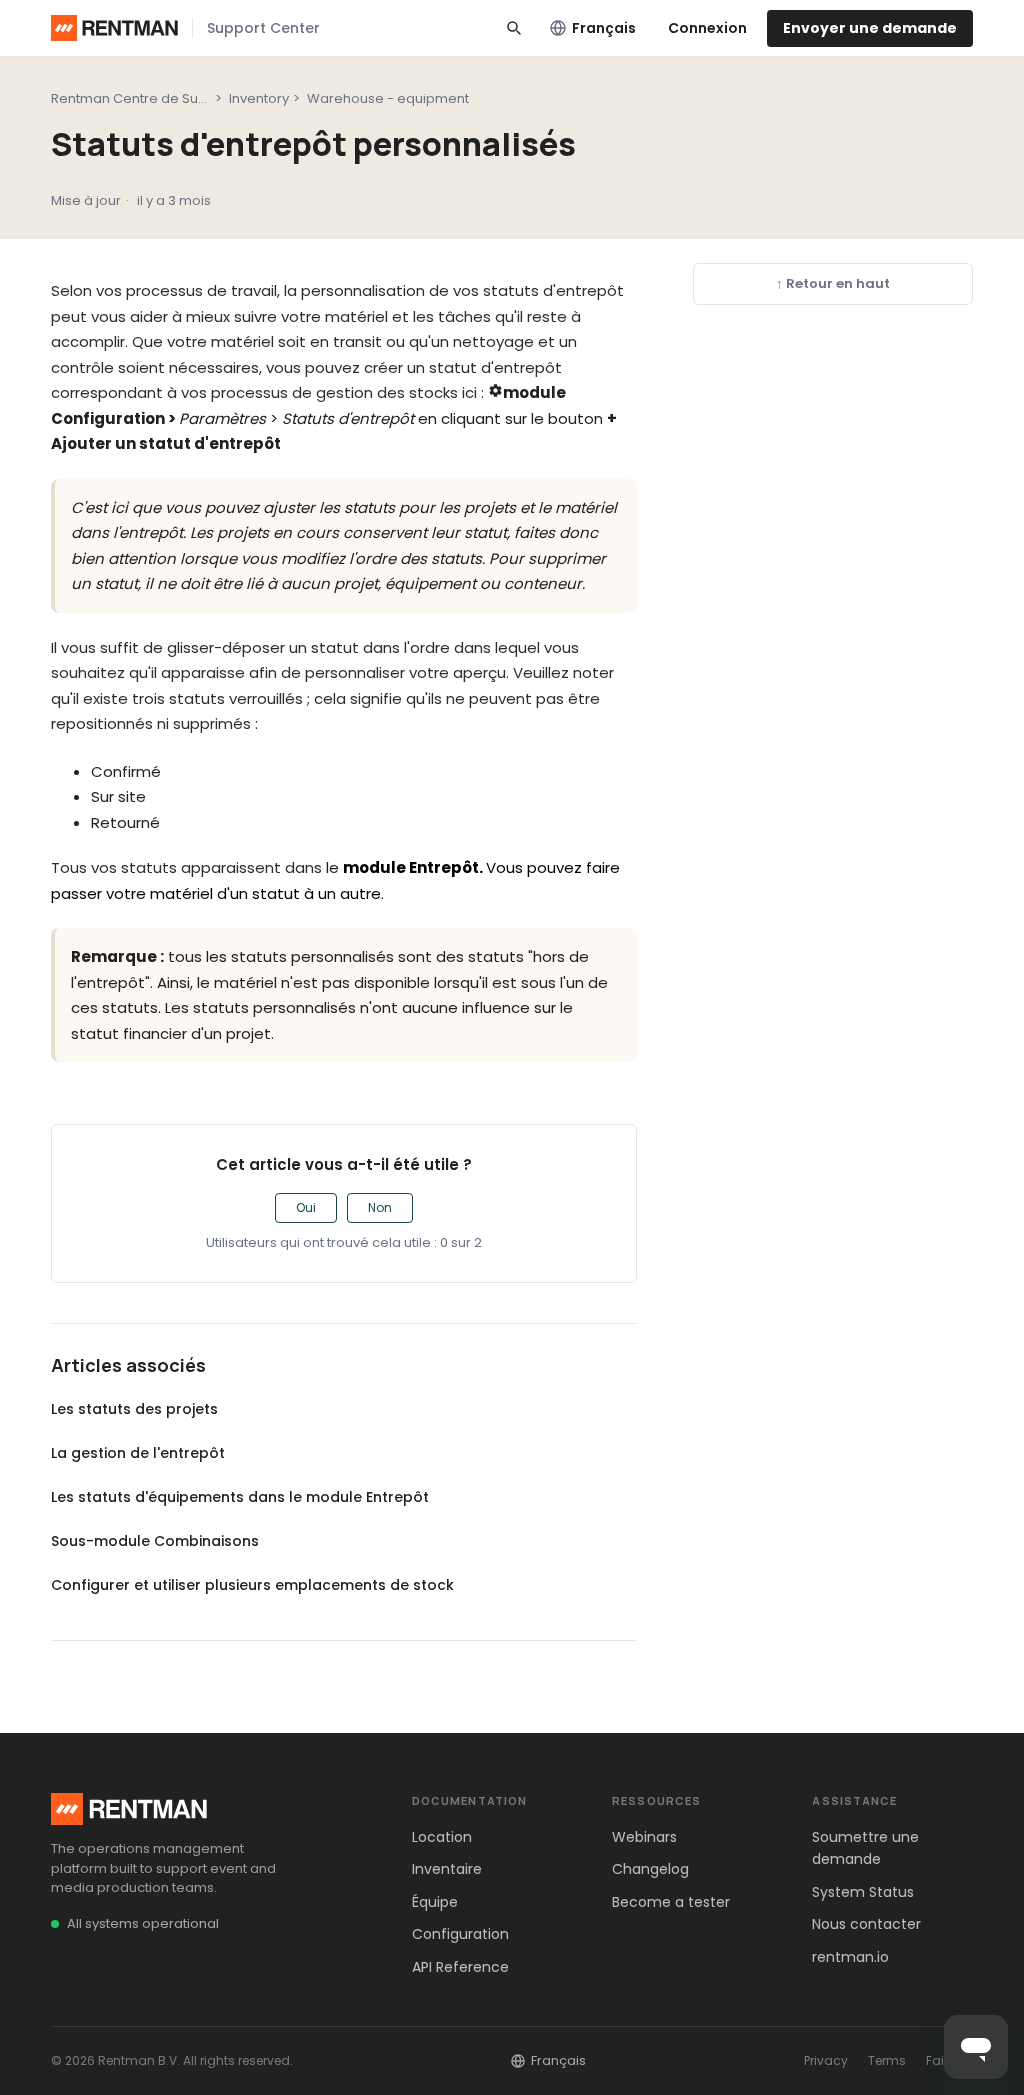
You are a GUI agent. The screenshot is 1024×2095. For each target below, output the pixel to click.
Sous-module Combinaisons (155, 1541)
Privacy (826, 2060)
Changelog (650, 1869)
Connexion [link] (707, 28)
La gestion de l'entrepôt (138, 1453)
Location (442, 1837)
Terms (887, 2060)
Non (380, 1207)
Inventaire (447, 1869)
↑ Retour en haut (833, 283)
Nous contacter (866, 1924)
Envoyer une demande (870, 28)
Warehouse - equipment (388, 98)
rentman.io (850, 1957)
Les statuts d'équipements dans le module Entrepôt (240, 1497)
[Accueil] (114, 28)
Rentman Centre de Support (142, 98)
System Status (863, 1892)
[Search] (514, 28)
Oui (306, 1207)
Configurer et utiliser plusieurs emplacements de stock (252, 1585)
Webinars (644, 1837)
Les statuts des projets (134, 1409)
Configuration (460, 1934)
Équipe (435, 1902)
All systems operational (143, 1923)
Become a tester (671, 1902)
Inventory (259, 98)
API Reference (460, 1967)
